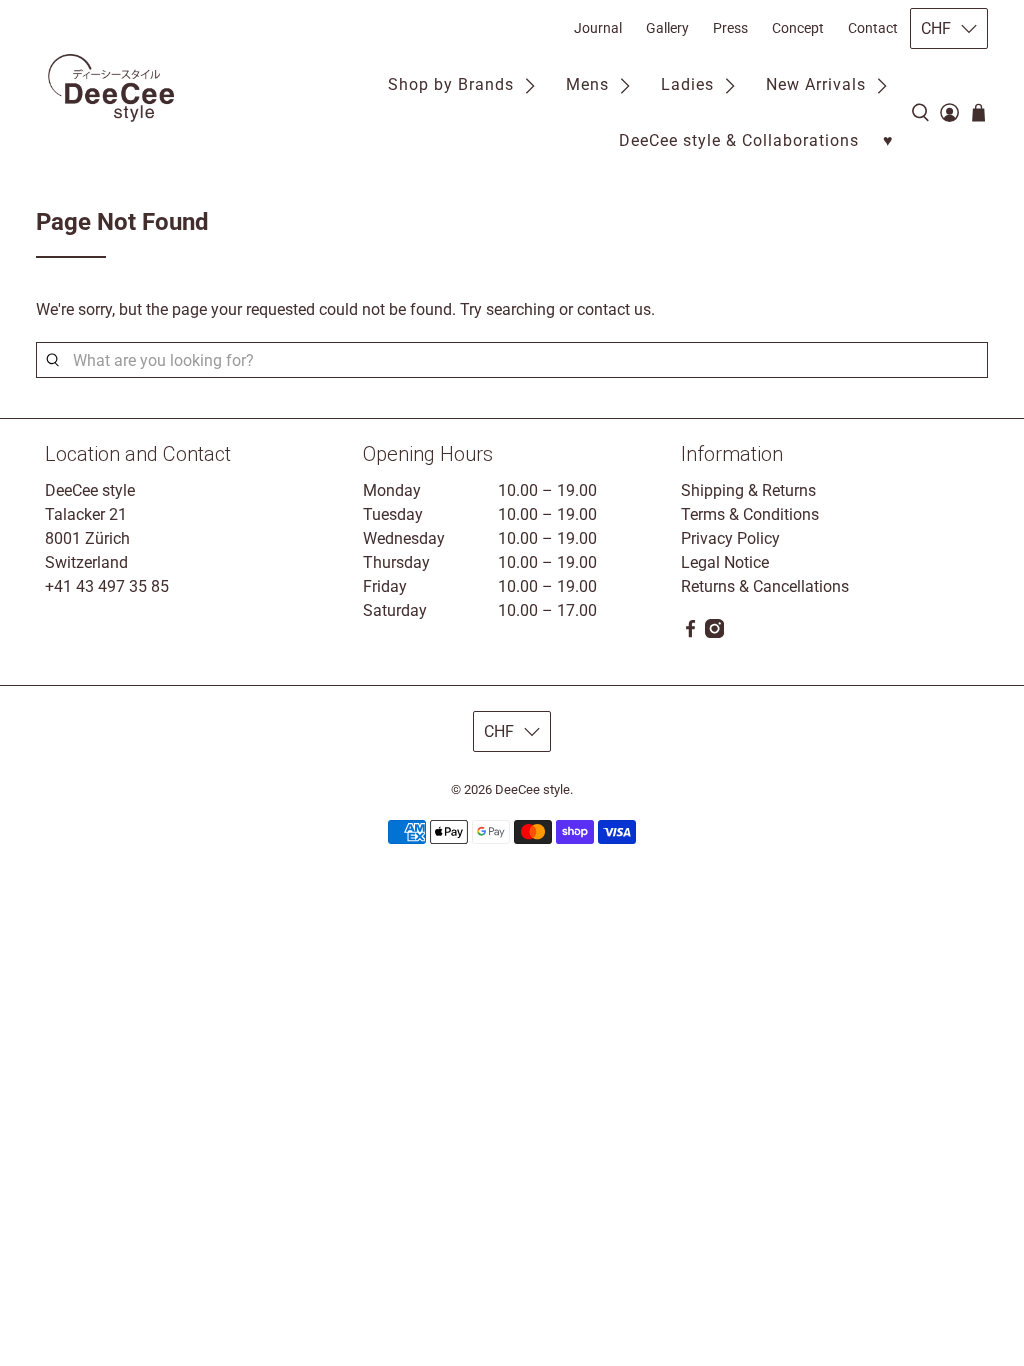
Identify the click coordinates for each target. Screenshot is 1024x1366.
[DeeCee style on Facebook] (690, 632)
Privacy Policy (730, 538)
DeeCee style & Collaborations (739, 140)
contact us (614, 309)
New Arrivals (816, 84)
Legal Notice (725, 562)
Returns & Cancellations (765, 586)
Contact (873, 28)
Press (730, 28)
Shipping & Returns (748, 490)
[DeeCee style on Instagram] (714, 632)
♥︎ (888, 140)
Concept (798, 28)
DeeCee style (532, 789)
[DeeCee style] (111, 88)
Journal (598, 28)
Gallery (667, 28)
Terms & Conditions (750, 514)
